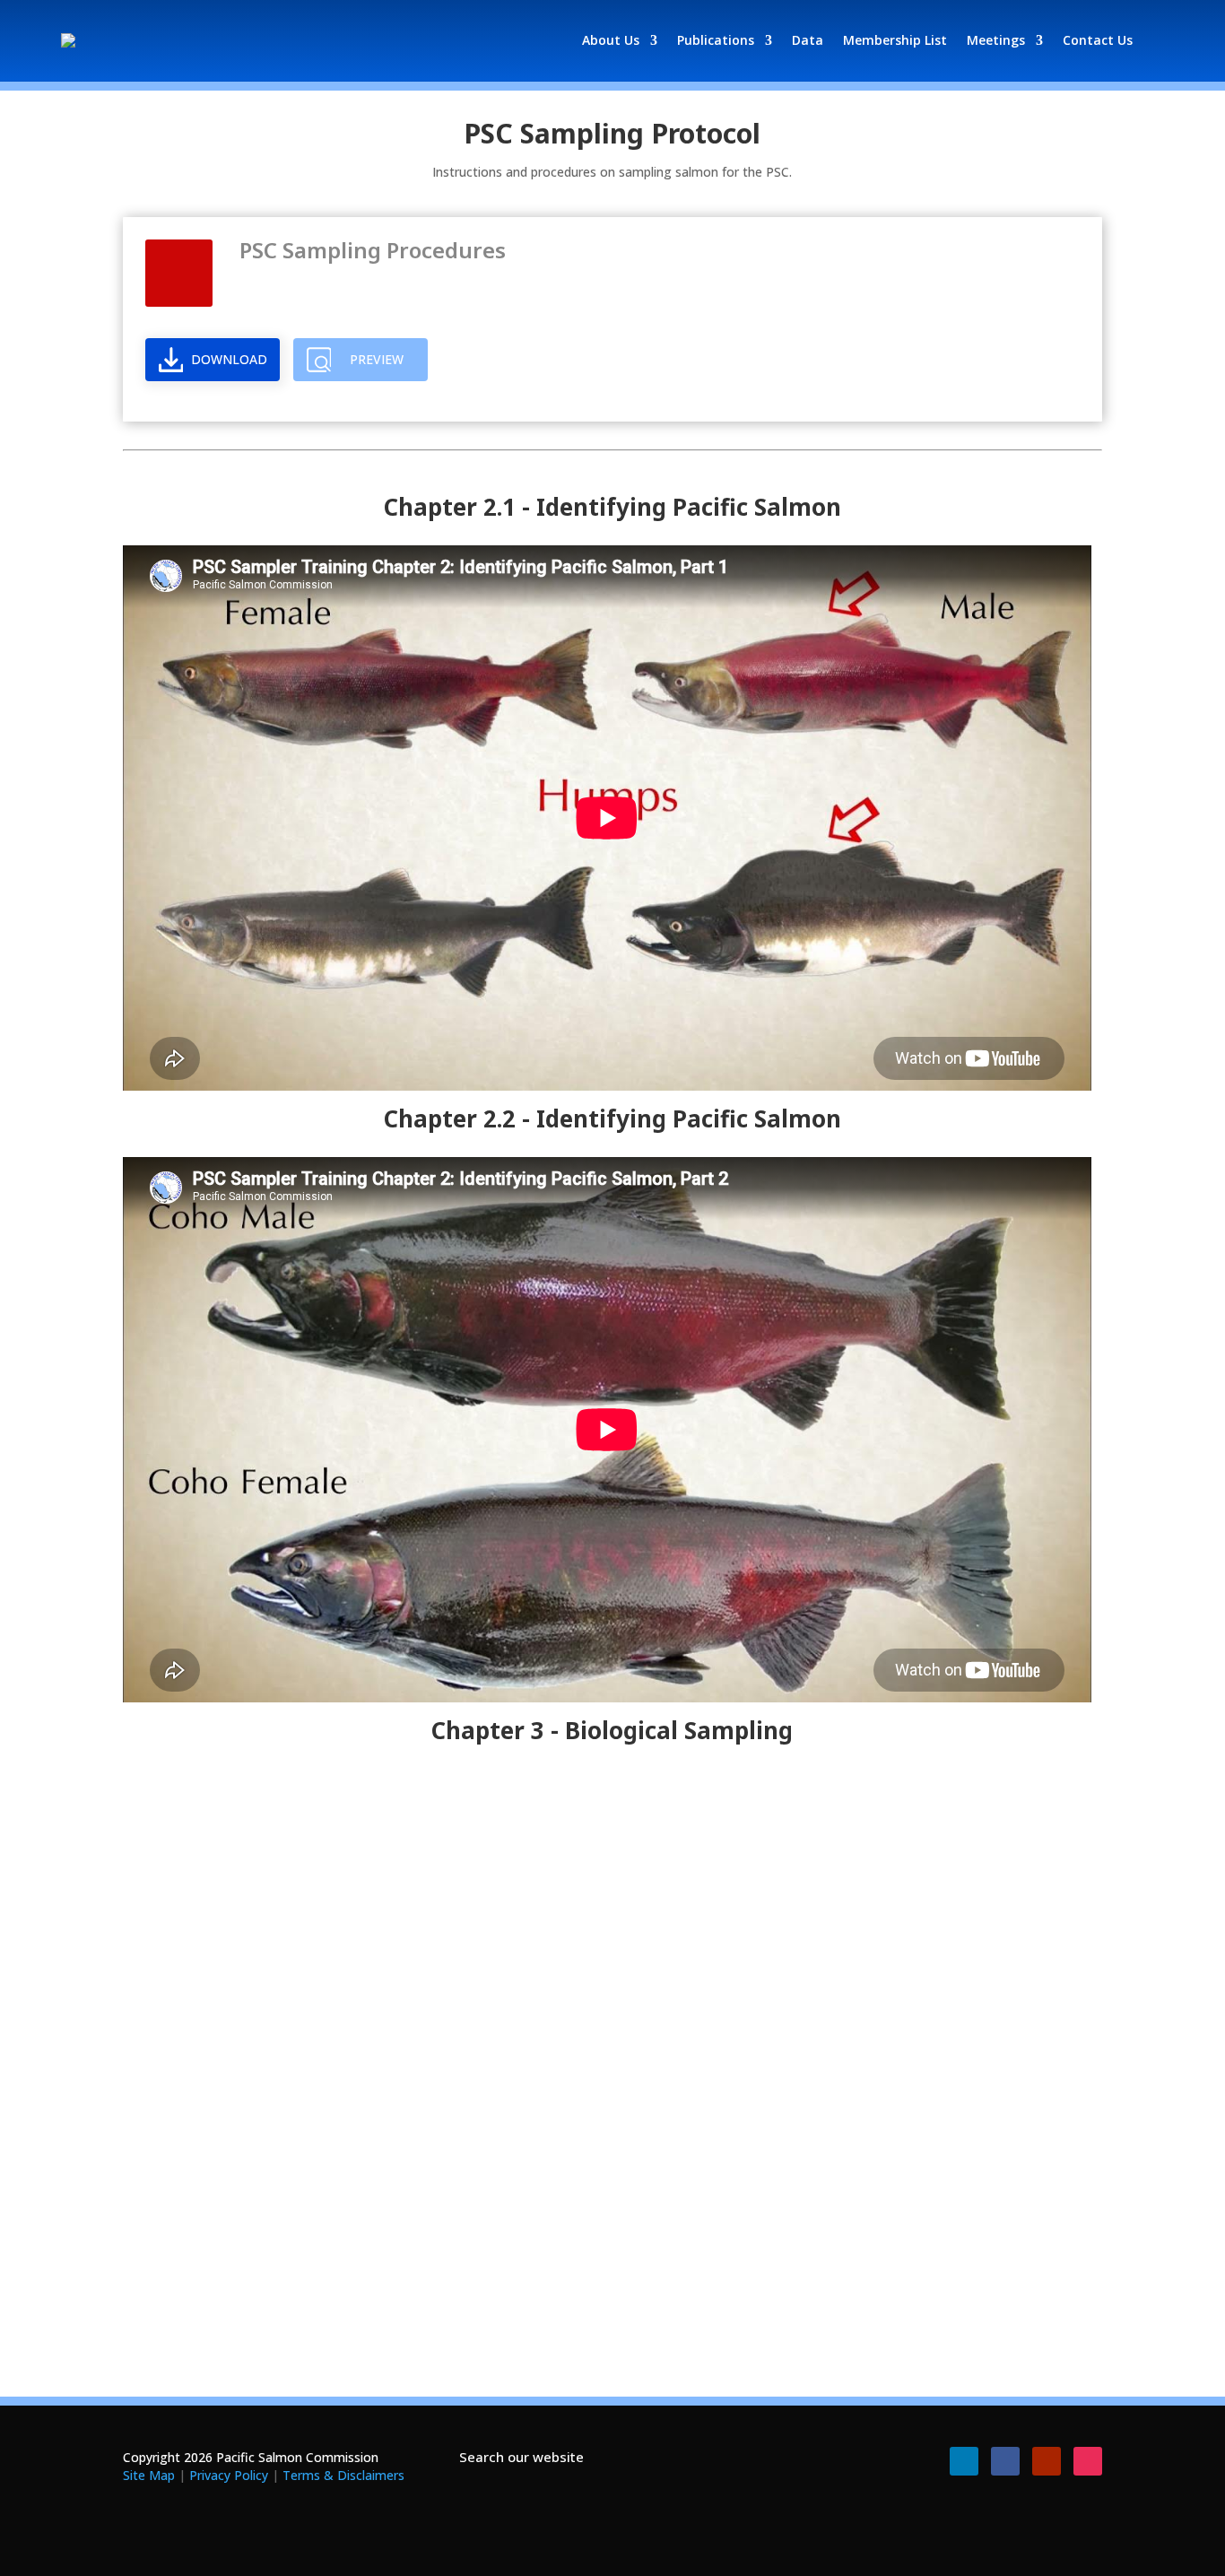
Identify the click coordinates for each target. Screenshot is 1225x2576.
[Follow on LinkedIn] (964, 2461)
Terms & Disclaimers (343, 2475)
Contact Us (1098, 40)
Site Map (149, 2475)
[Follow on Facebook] (1005, 2461)
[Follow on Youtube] (1047, 2461)
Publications (716, 40)
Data (808, 40)
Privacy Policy (229, 2475)
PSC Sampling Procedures (373, 250)
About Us (611, 40)
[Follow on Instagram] (1088, 2461)
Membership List (895, 40)
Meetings (996, 40)
